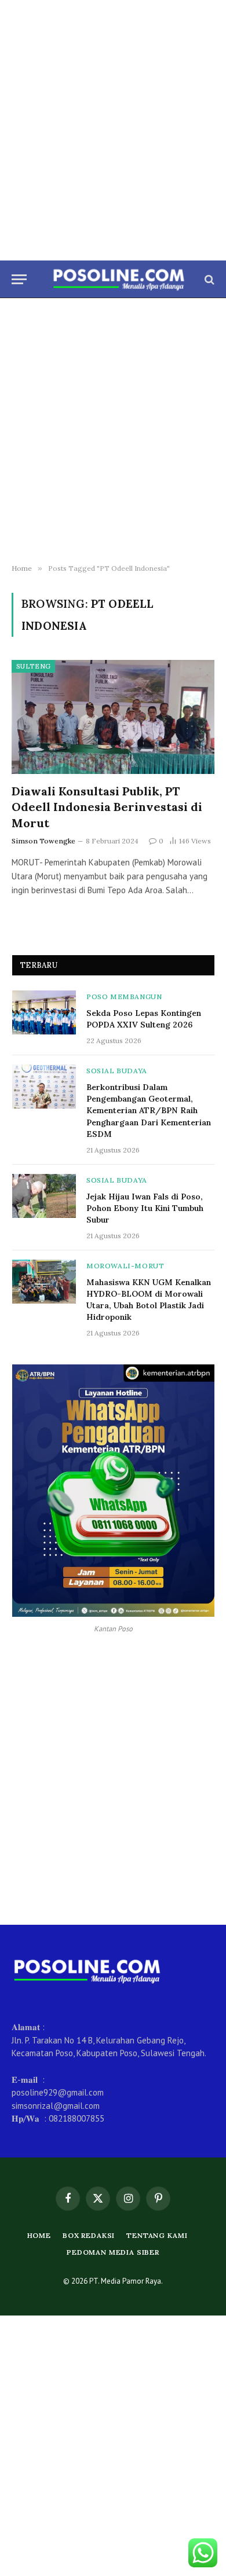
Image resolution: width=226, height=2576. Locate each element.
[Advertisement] (113, 130)
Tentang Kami (157, 2235)
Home (39, 2235)
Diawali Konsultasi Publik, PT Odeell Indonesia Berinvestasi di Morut (107, 807)
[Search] (208, 279)
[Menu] (19, 279)
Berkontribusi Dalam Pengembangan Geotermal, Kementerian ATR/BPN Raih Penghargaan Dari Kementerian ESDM (149, 1110)
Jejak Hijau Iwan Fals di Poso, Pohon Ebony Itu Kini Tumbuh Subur (145, 1208)
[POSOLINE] (119, 279)
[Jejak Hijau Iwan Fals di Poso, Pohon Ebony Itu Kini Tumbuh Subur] (44, 1196)
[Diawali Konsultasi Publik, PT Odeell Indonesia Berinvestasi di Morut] (113, 717)
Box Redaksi (89, 2235)
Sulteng (33, 666)
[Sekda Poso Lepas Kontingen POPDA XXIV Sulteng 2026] (44, 1012)
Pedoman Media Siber (113, 2252)
